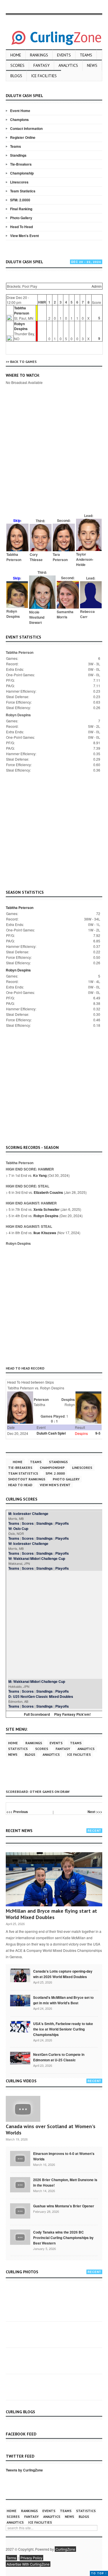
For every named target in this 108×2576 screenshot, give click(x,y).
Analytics (68, 65)
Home (16, 55)
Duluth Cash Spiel (51, 1433)
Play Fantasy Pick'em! (72, 1714)
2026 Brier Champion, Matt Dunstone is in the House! (65, 2182)
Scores (17, 65)
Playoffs (62, 1523)
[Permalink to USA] (20, 2026)
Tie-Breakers (21, 164)
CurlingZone (65, 2549)
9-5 (98, 1433)
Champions (19, 120)
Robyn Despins (21, 326)
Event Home (20, 111)
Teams (86, 55)
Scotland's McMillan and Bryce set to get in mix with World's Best (63, 2000)
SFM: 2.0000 (20, 200)
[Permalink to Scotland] (20, 2000)
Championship (22, 173)
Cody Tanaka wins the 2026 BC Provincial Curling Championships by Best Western (63, 2238)
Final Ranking (21, 209)
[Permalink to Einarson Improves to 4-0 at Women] (20, 2158)
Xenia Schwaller (47, 1209)
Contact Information (26, 128)
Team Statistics (23, 191)
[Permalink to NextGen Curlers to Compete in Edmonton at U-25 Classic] (20, 2058)
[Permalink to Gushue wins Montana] (20, 2211)
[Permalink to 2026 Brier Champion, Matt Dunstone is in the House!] (20, 2184)
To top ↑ (99, 2573)
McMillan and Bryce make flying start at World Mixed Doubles (51, 1914)
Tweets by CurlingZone (24, 2470)
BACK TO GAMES (23, 362)
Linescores (19, 182)
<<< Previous (17, 1812)
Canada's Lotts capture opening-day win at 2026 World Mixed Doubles (63, 1974)
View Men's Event (24, 236)
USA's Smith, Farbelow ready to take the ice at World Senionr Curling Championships (63, 2029)
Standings (18, 155)
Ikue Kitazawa (45, 1233)
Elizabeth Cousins (48, 1192)
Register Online (23, 137)
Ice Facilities (44, 76)
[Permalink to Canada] (20, 1975)
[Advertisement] (54, 457)
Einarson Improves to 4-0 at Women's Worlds (64, 2156)
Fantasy (41, 65)
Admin (97, 286)
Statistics (18, 1749)
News (92, 65)
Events (64, 55)
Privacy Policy (31, 2558)
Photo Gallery (21, 218)
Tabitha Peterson (22, 310)
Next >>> (95, 1812)
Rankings (39, 55)
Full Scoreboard (37, 1714)
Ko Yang (40, 1175)
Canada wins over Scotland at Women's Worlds (51, 2129)
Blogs (16, 76)
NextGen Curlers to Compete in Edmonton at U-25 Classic (59, 2057)
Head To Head (21, 227)
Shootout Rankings (27, 1479)
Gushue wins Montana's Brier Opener (64, 2206)
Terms (11, 2558)
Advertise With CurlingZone (28, 2564)
